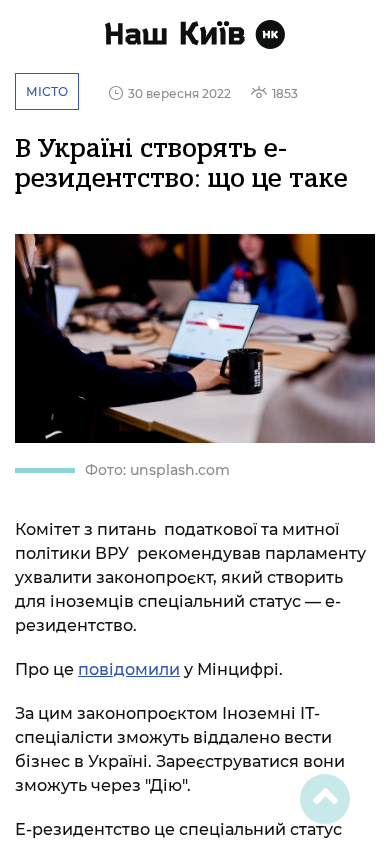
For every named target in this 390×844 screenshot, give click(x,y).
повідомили (129, 669)
